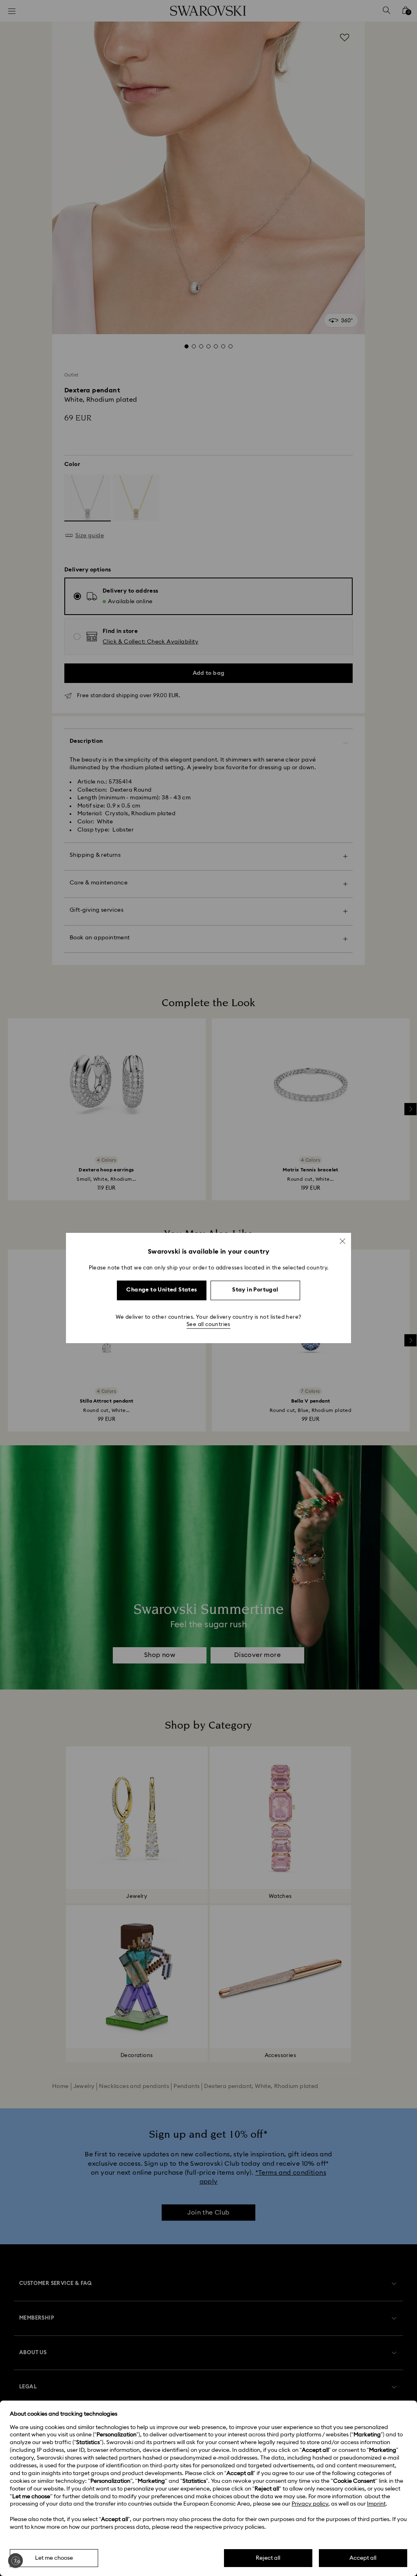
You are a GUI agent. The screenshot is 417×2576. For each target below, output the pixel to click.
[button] (342, 1241)
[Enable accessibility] (15, 2561)
